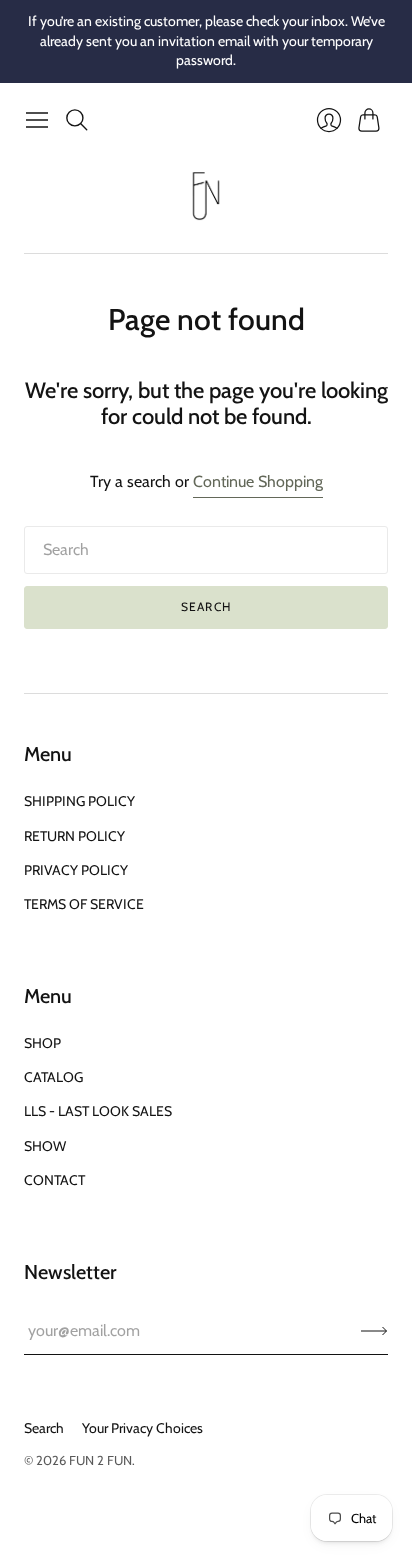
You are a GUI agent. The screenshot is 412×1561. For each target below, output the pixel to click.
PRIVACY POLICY (76, 870)
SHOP (42, 1043)
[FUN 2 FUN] (206, 196)
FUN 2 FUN (100, 1460)
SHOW (45, 1146)
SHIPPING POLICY (79, 801)
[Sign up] (374, 1331)
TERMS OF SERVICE (84, 904)
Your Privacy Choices (142, 1428)
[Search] (77, 120)
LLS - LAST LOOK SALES (98, 1111)
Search (206, 606)
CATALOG (53, 1077)
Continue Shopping (258, 481)
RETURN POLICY (74, 836)
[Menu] (37, 120)
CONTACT (54, 1180)
